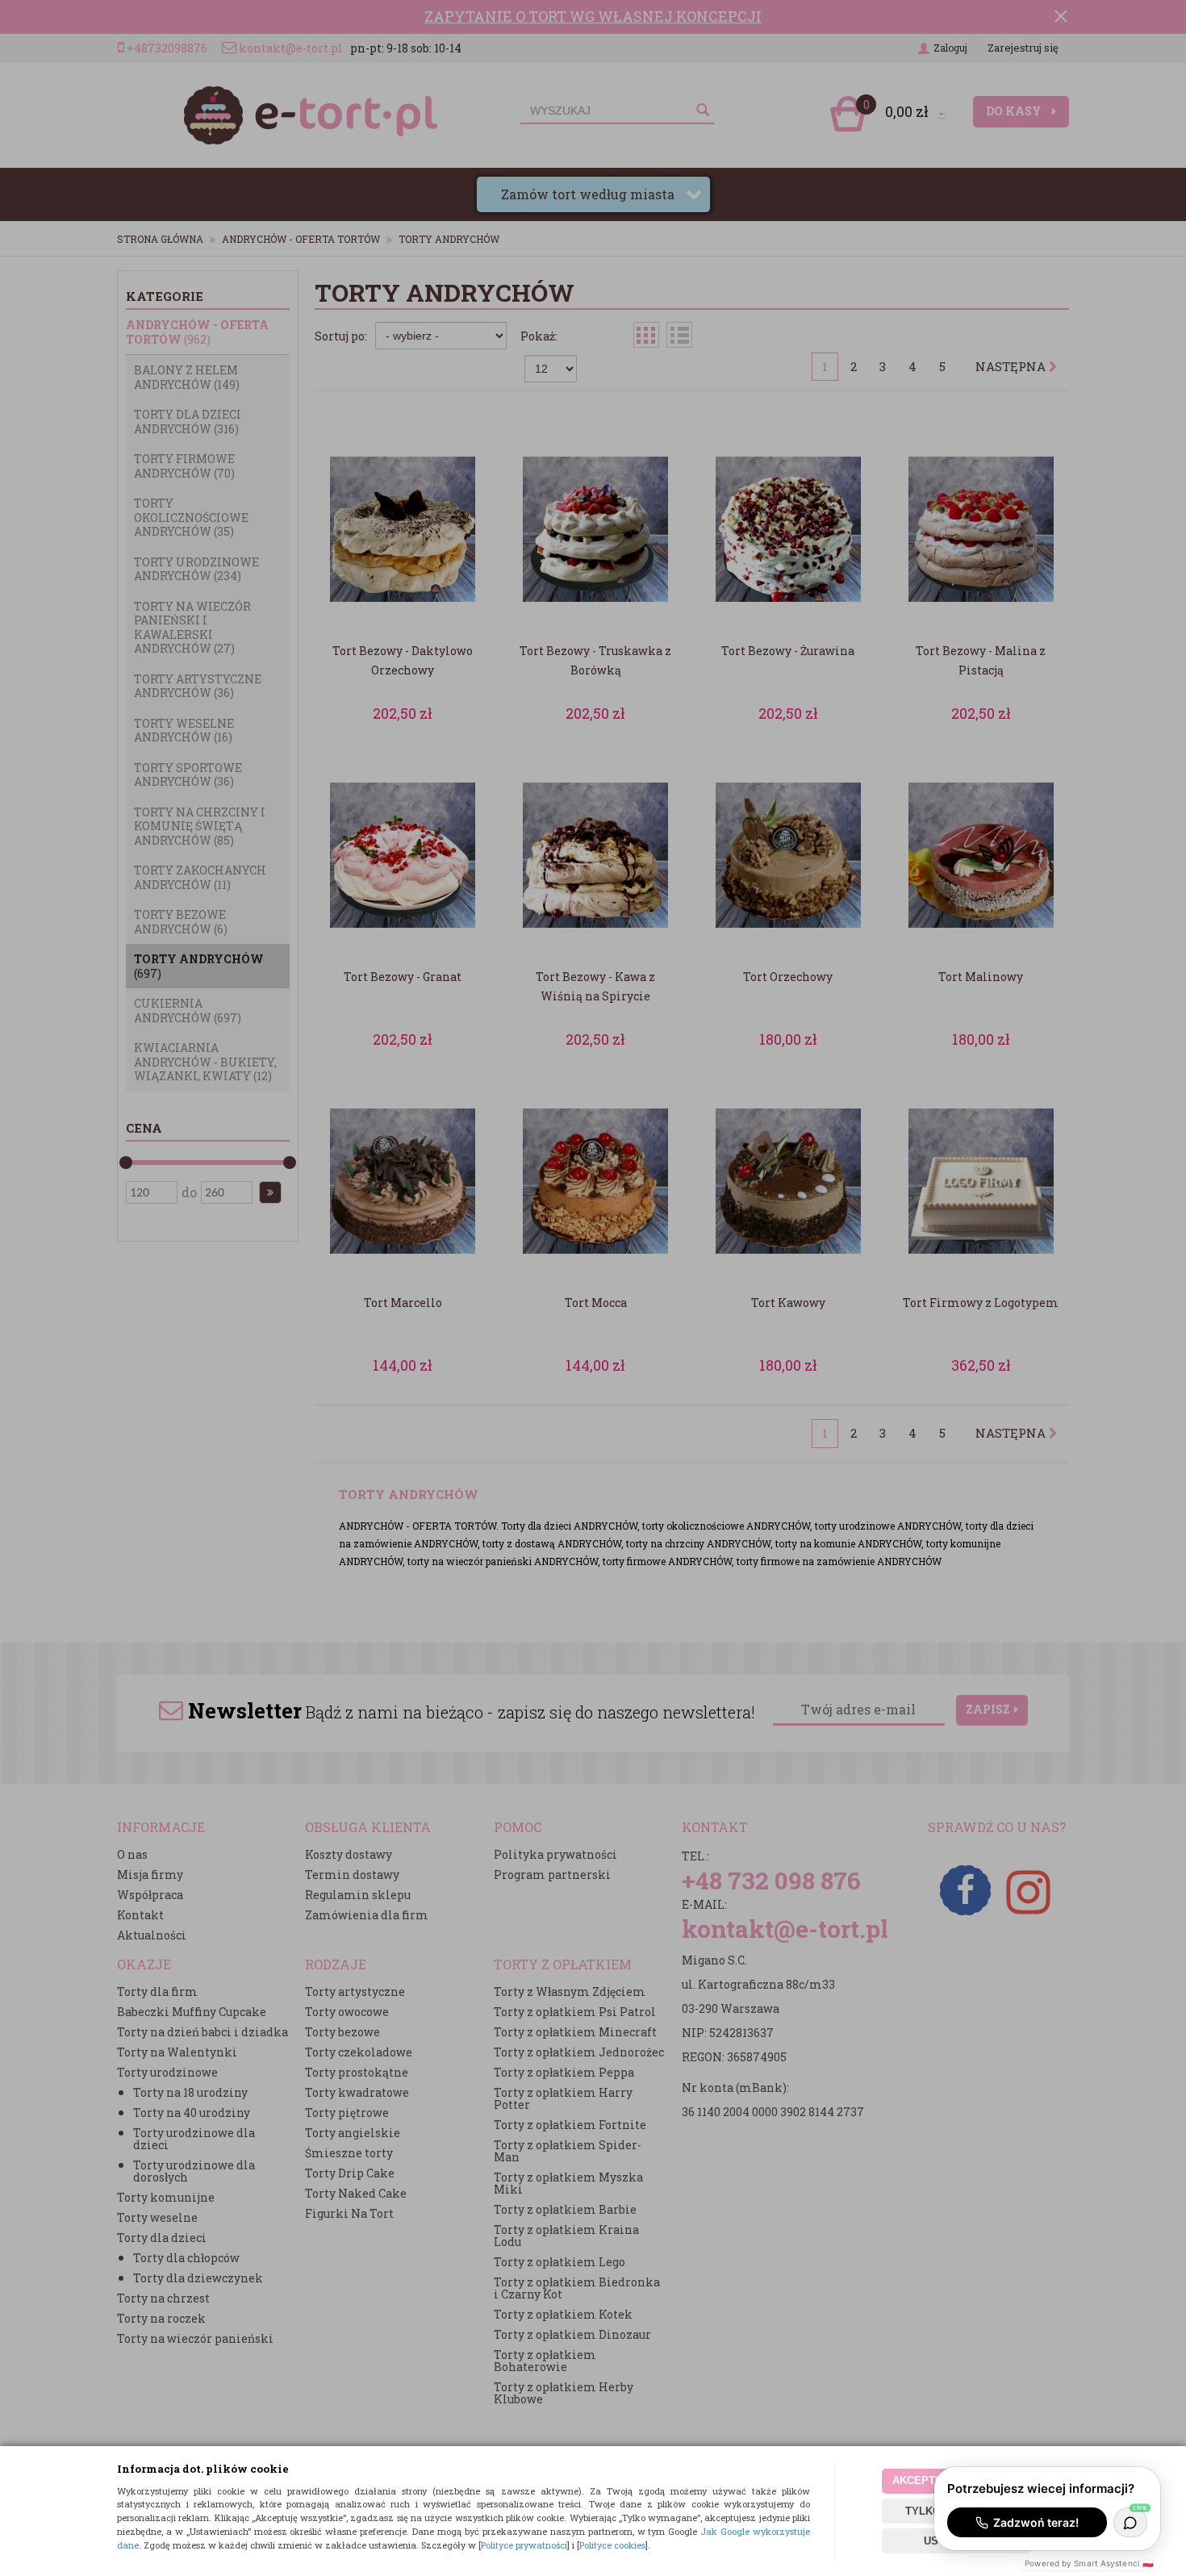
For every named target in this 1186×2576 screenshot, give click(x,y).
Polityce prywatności (524, 2545)
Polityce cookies (612, 2545)
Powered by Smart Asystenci (1089, 2563)
